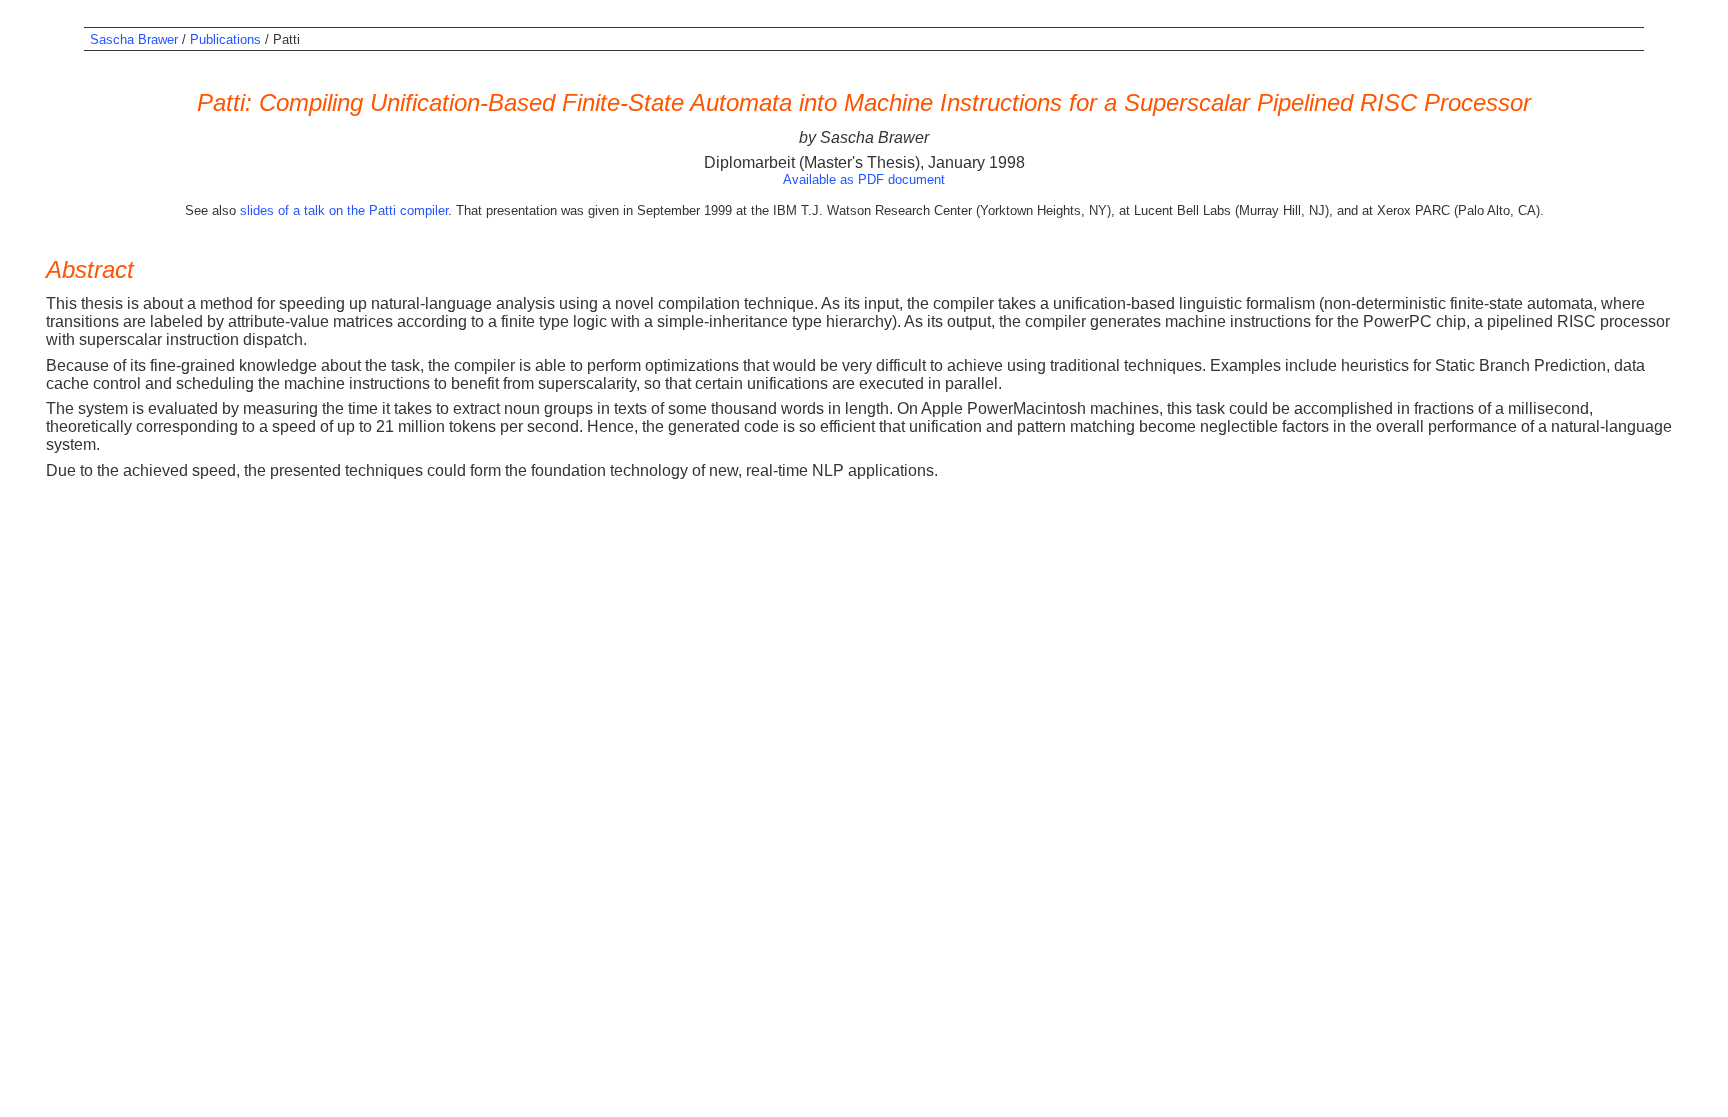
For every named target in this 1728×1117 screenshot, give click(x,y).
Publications (225, 39)
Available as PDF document (864, 179)
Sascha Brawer (134, 39)
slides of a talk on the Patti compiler (344, 210)
